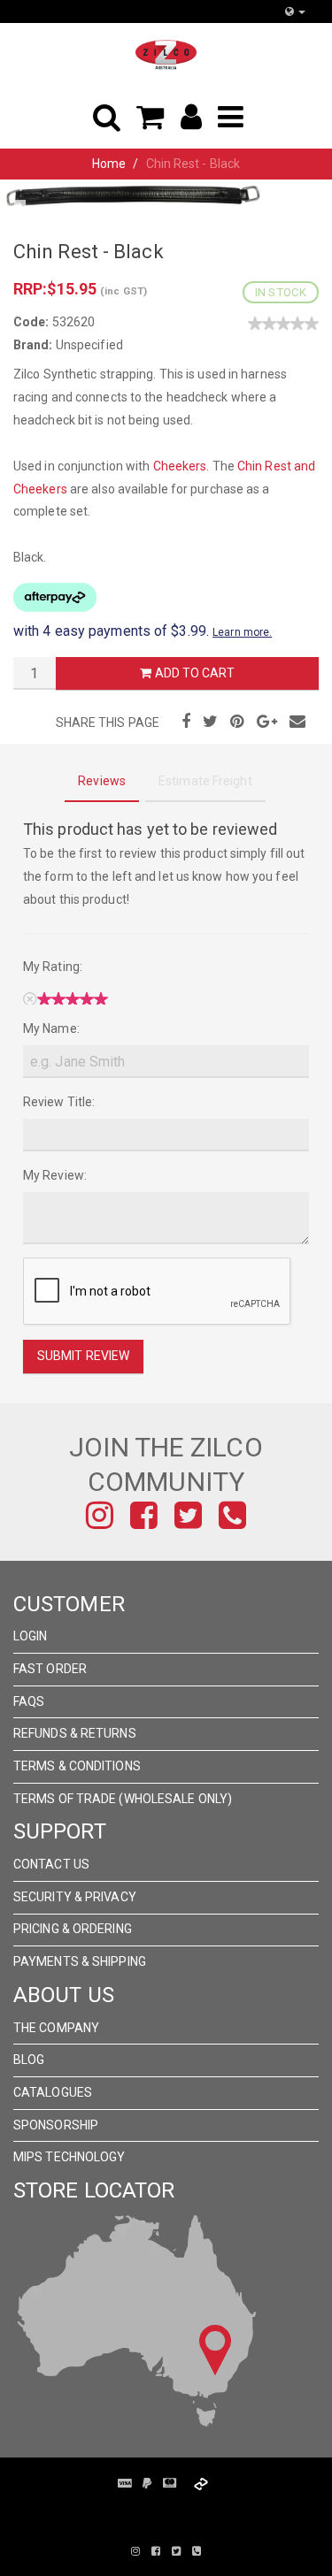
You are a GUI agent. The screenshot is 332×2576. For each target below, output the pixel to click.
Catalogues (53, 2092)
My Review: (55, 1175)
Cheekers (180, 466)
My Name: (51, 1028)
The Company (56, 2028)
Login (31, 1636)
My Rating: (53, 967)
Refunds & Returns (75, 1733)
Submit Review (83, 1356)
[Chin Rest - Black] (133, 195)
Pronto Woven (175, 2512)
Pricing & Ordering (73, 1929)
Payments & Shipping (80, 1961)
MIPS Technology (69, 2157)
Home (109, 164)
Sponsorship (56, 2125)
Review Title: (59, 1102)
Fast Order (50, 1669)
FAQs (29, 1701)
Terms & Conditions (77, 1766)
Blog (29, 2060)
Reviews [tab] (102, 781)
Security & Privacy (75, 1897)
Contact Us (51, 1864)
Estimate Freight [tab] (205, 781)
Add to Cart (193, 673)
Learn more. (242, 632)
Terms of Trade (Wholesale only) (123, 1799)
